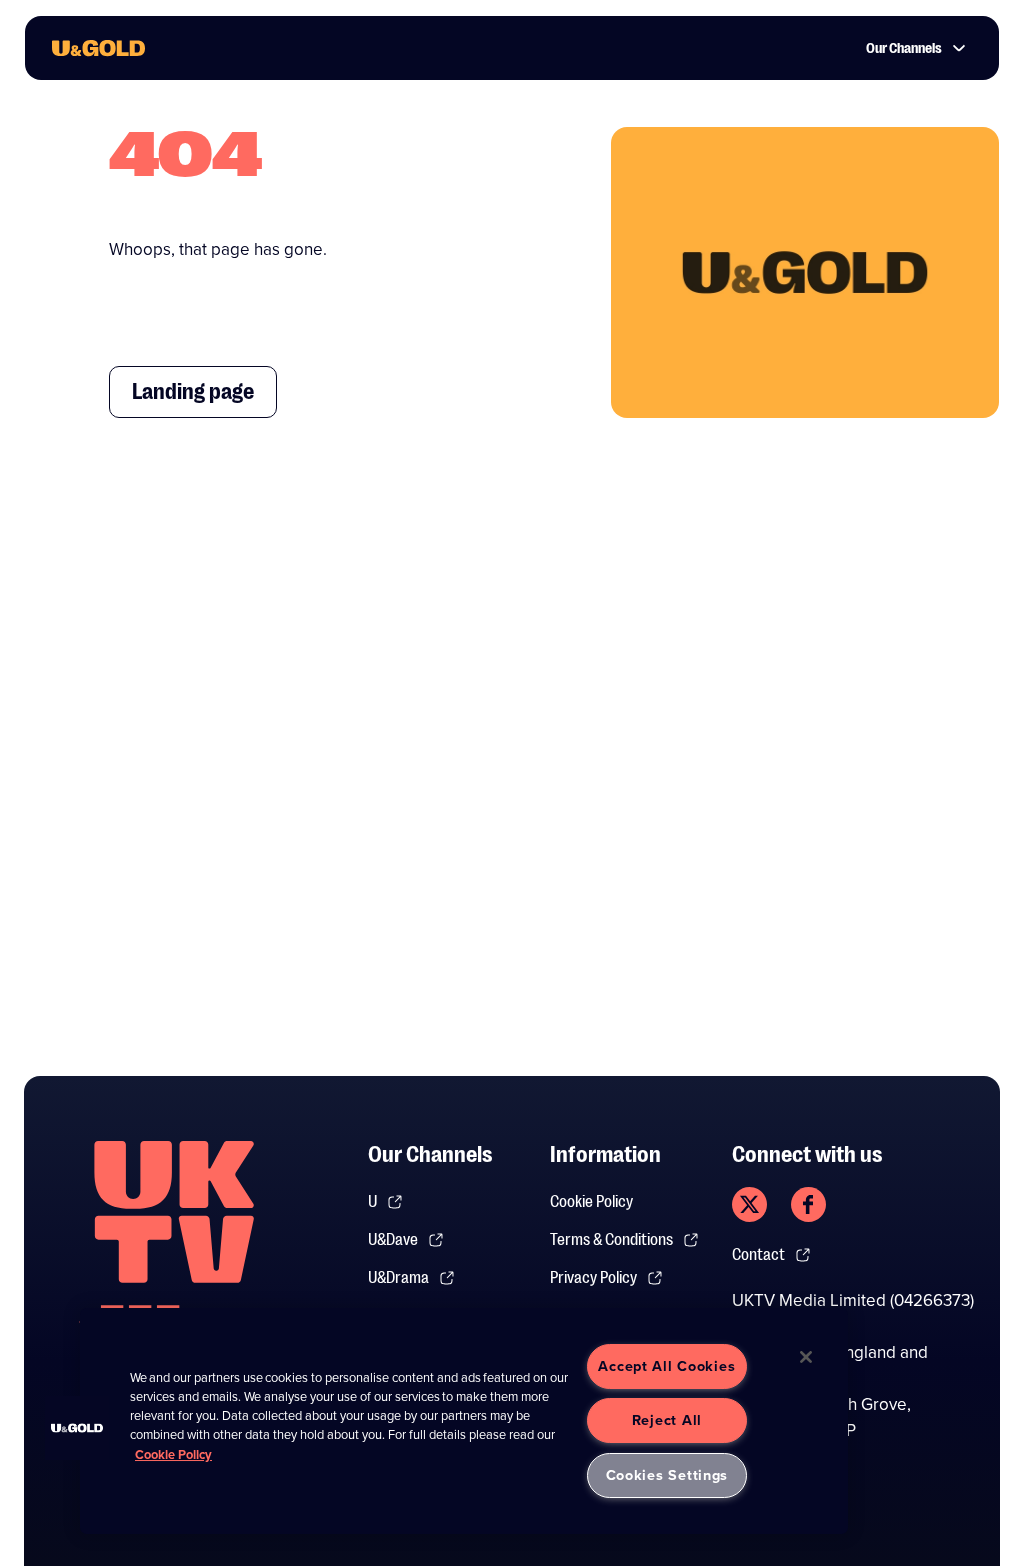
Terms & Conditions (611, 1240)
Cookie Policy (591, 1202)
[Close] (806, 1357)
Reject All (667, 1420)
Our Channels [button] (904, 48)
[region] (464, 1421)
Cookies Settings (667, 1475)
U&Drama (398, 1278)
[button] (77, 1428)
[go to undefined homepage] (174, 1245)
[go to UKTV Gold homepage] (98, 48)
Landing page (193, 391)
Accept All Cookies (666, 1366)
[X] (749, 1204)
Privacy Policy (593, 1278)
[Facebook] (808, 1204)
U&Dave (393, 1240)
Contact (758, 1255)
